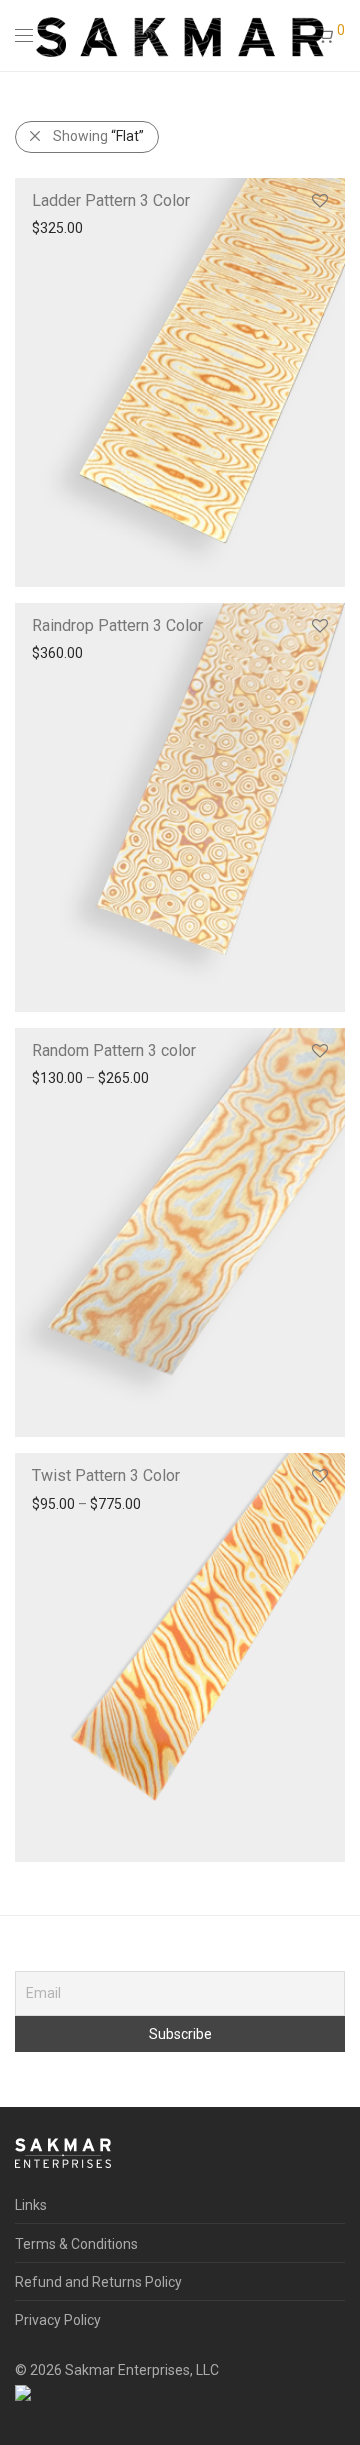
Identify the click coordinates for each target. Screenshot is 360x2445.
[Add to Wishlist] (318, 201)
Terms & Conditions (76, 2244)
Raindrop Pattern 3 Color (117, 625)
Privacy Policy (58, 2320)
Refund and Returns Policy (98, 2282)
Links (31, 2205)
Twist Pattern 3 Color (106, 1475)
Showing (98, 136)
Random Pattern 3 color (114, 1050)
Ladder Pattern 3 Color (111, 200)
